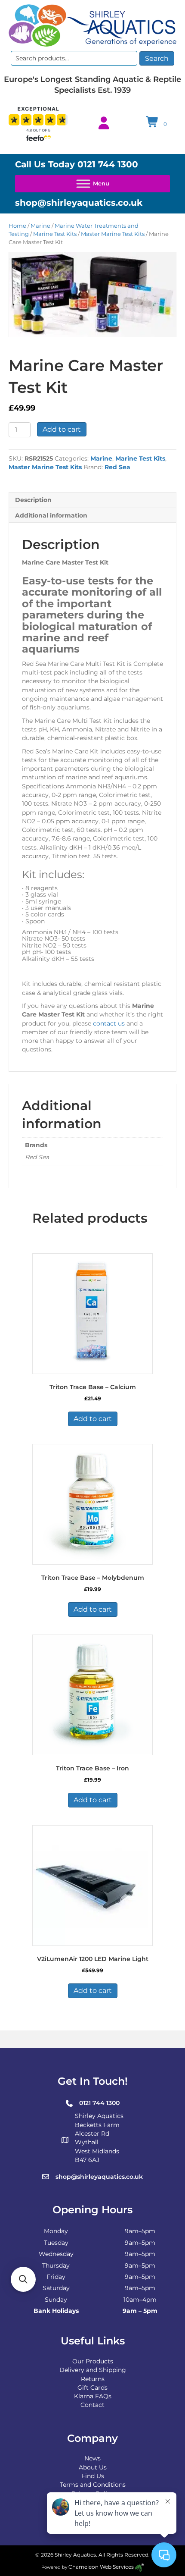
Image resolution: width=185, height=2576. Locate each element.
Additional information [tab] (51, 515)
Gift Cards (92, 2388)
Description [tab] (33, 500)
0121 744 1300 (108, 164)
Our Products (93, 2361)
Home (17, 226)
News (92, 2458)
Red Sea (117, 467)
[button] (23, 2279)
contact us (109, 1023)
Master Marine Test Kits (113, 234)
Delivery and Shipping (93, 2370)
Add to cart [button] (93, 1419)
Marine (40, 226)
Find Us (93, 2476)
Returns (93, 2379)
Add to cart (62, 429)
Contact (92, 2405)
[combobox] (74, 58)
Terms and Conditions (93, 2485)
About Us (93, 2467)
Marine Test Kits (55, 234)
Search (157, 58)
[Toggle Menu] (92, 184)
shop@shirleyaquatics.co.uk (79, 203)
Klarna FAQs (93, 2396)
